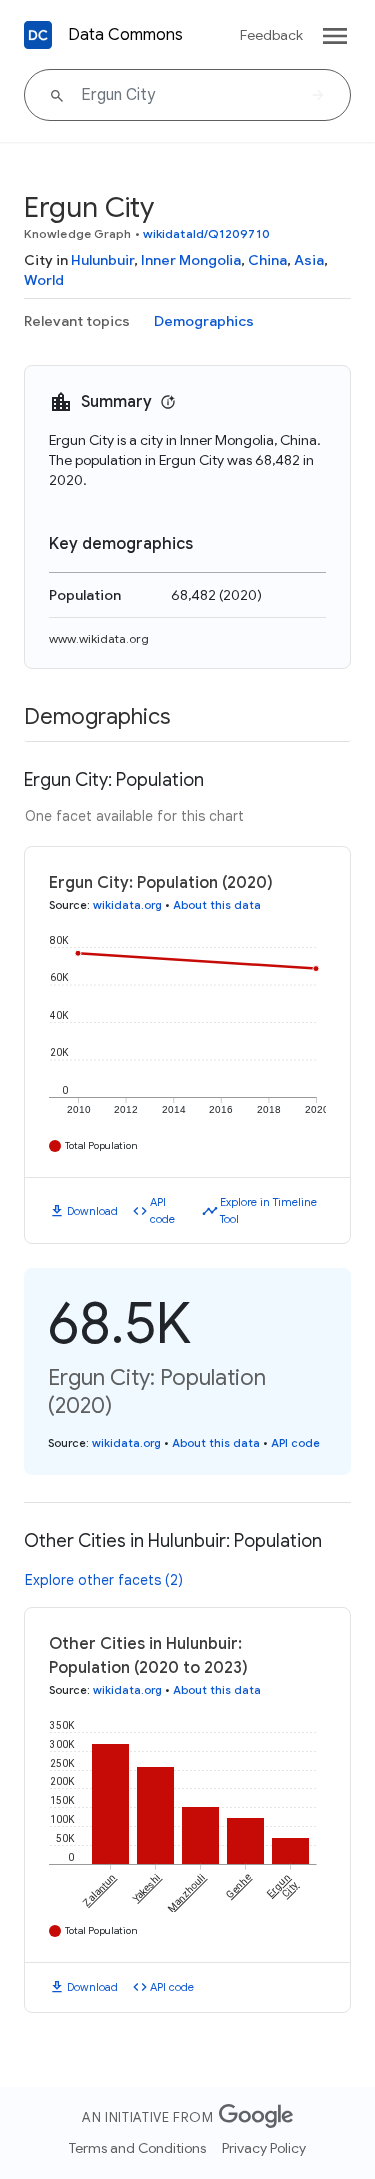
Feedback (271, 35)
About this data (217, 905)
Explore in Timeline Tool (268, 1210)
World (44, 280)
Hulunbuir (102, 260)
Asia (309, 260)
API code (162, 1210)
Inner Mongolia (191, 260)
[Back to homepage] (38, 35)
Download (92, 1211)
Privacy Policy (264, 2148)
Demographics (204, 321)
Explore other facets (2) (104, 1580)
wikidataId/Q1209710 (206, 233)
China (267, 260)
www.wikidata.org (99, 638)
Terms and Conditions (137, 2148)
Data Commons (125, 35)
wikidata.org (127, 905)
